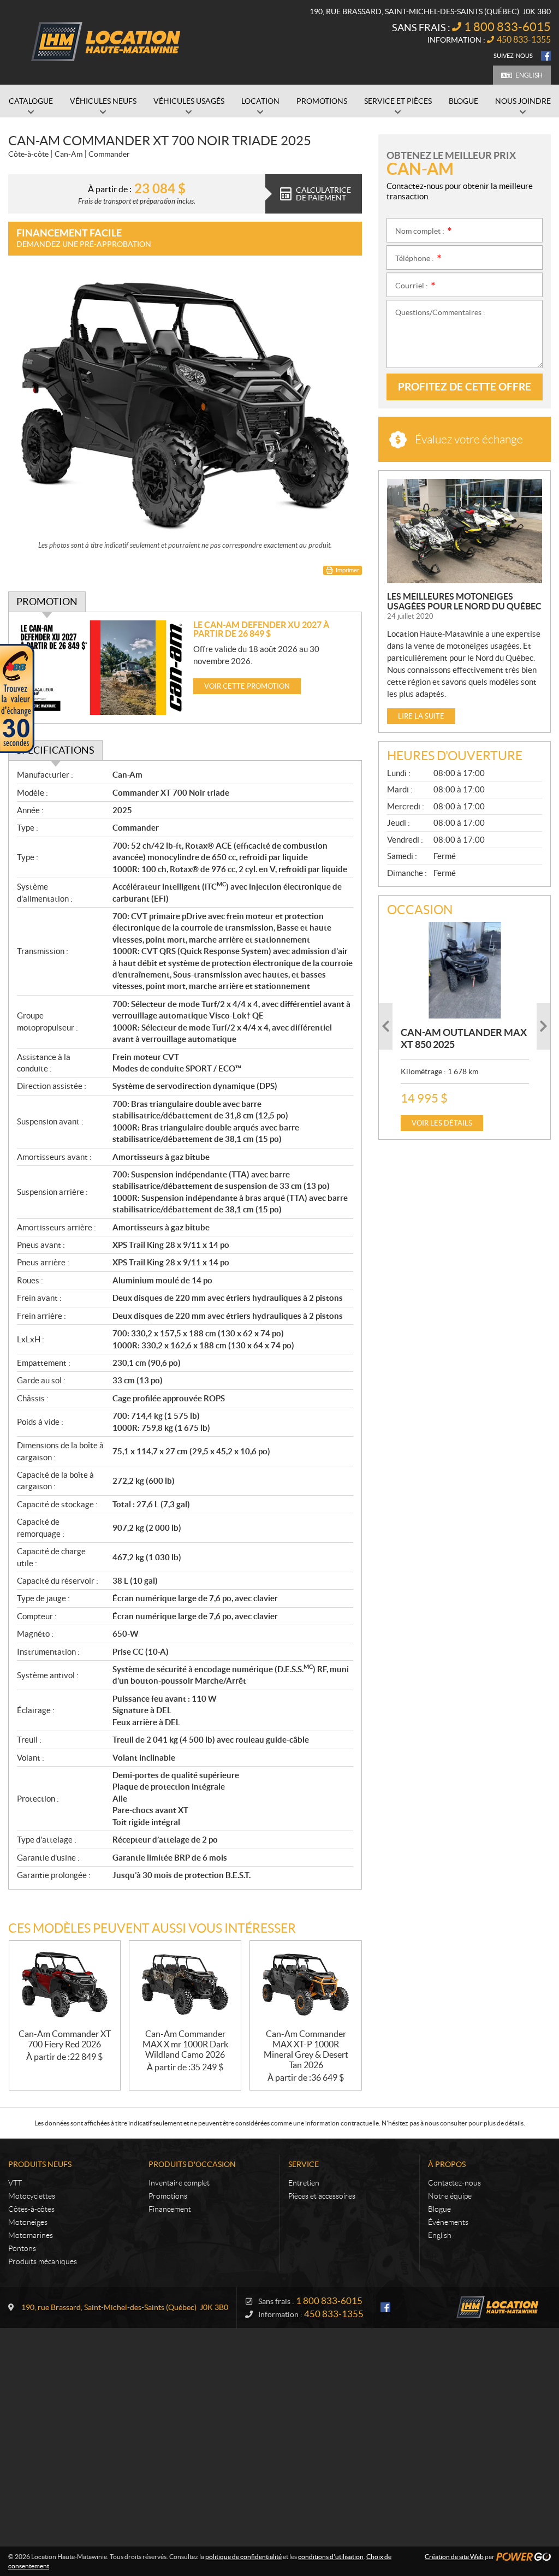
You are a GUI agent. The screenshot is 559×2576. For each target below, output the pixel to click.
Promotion (47, 602)
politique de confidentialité (243, 2557)
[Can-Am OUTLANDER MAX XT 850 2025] (465, 970)
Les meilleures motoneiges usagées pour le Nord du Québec (464, 601)
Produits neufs (40, 2164)
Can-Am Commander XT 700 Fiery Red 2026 (65, 2039)
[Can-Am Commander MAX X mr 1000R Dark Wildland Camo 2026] (185, 1985)
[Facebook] (546, 56)
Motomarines (31, 2235)
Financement (170, 2209)
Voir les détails (442, 1123)
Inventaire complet (179, 2183)
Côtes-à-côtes (31, 2209)
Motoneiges (28, 2222)
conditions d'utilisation (331, 2557)
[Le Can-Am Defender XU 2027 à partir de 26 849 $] (101, 668)
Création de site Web (454, 2557)
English (529, 75)
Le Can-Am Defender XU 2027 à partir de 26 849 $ (261, 629)
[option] (465, 1026)
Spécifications (55, 750)
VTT (15, 2183)
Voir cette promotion (247, 686)
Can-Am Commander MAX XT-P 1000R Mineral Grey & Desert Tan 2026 (306, 2049)
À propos (447, 2164)
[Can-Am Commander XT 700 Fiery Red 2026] (65, 1985)
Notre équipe (450, 2196)
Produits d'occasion (192, 2164)
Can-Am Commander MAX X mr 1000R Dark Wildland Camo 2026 (185, 2044)
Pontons (22, 2248)
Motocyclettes (32, 2196)
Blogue (439, 2209)
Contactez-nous (454, 2183)
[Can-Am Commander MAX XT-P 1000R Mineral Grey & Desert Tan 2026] (306, 1985)
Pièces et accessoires (322, 2196)
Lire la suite (421, 716)
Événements (448, 2222)
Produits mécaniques (43, 2261)
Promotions (168, 2196)
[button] (386, 1026)
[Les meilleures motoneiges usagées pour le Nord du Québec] (465, 531)
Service (304, 2164)
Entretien (304, 2183)
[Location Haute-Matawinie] (104, 43)
